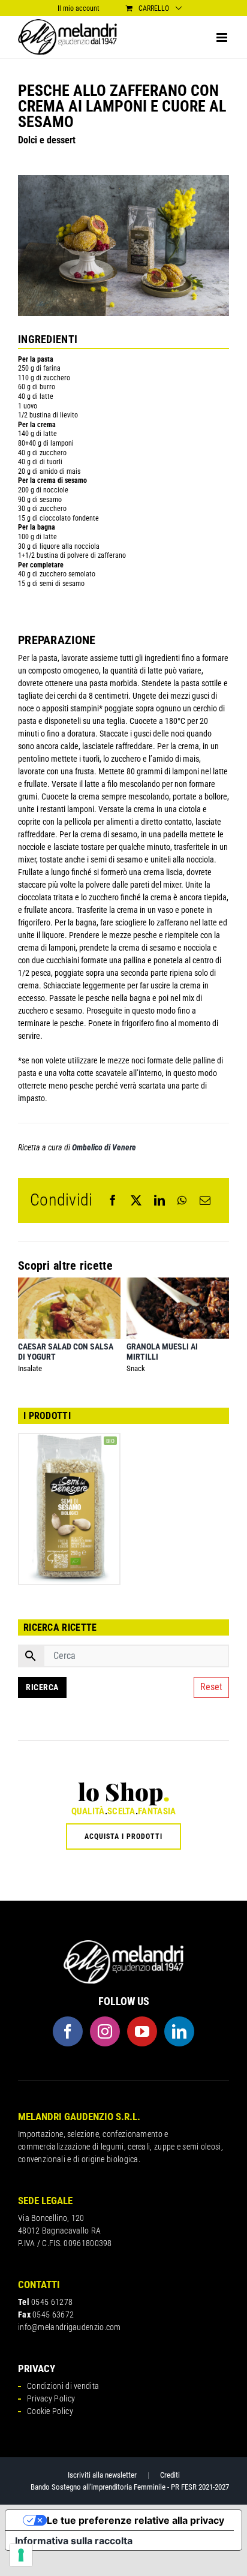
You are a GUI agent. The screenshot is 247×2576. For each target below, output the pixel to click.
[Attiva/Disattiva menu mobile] (223, 37)
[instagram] (105, 2031)
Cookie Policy (50, 2411)
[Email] (205, 1200)
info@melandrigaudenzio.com (70, 2327)
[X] (136, 1200)
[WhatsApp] (182, 1200)
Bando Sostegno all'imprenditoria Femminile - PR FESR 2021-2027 (130, 2487)
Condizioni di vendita (63, 2386)
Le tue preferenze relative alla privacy (135, 2520)
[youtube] (142, 2031)
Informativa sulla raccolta (74, 2541)
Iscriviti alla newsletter (102, 2475)
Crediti (170, 2475)
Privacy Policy (51, 2398)
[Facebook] (113, 1200)
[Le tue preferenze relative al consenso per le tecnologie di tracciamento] (21, 2555)
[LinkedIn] (159, 1200)
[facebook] (68, 2031)
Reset (211, 1687)
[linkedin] (179, 2031)
